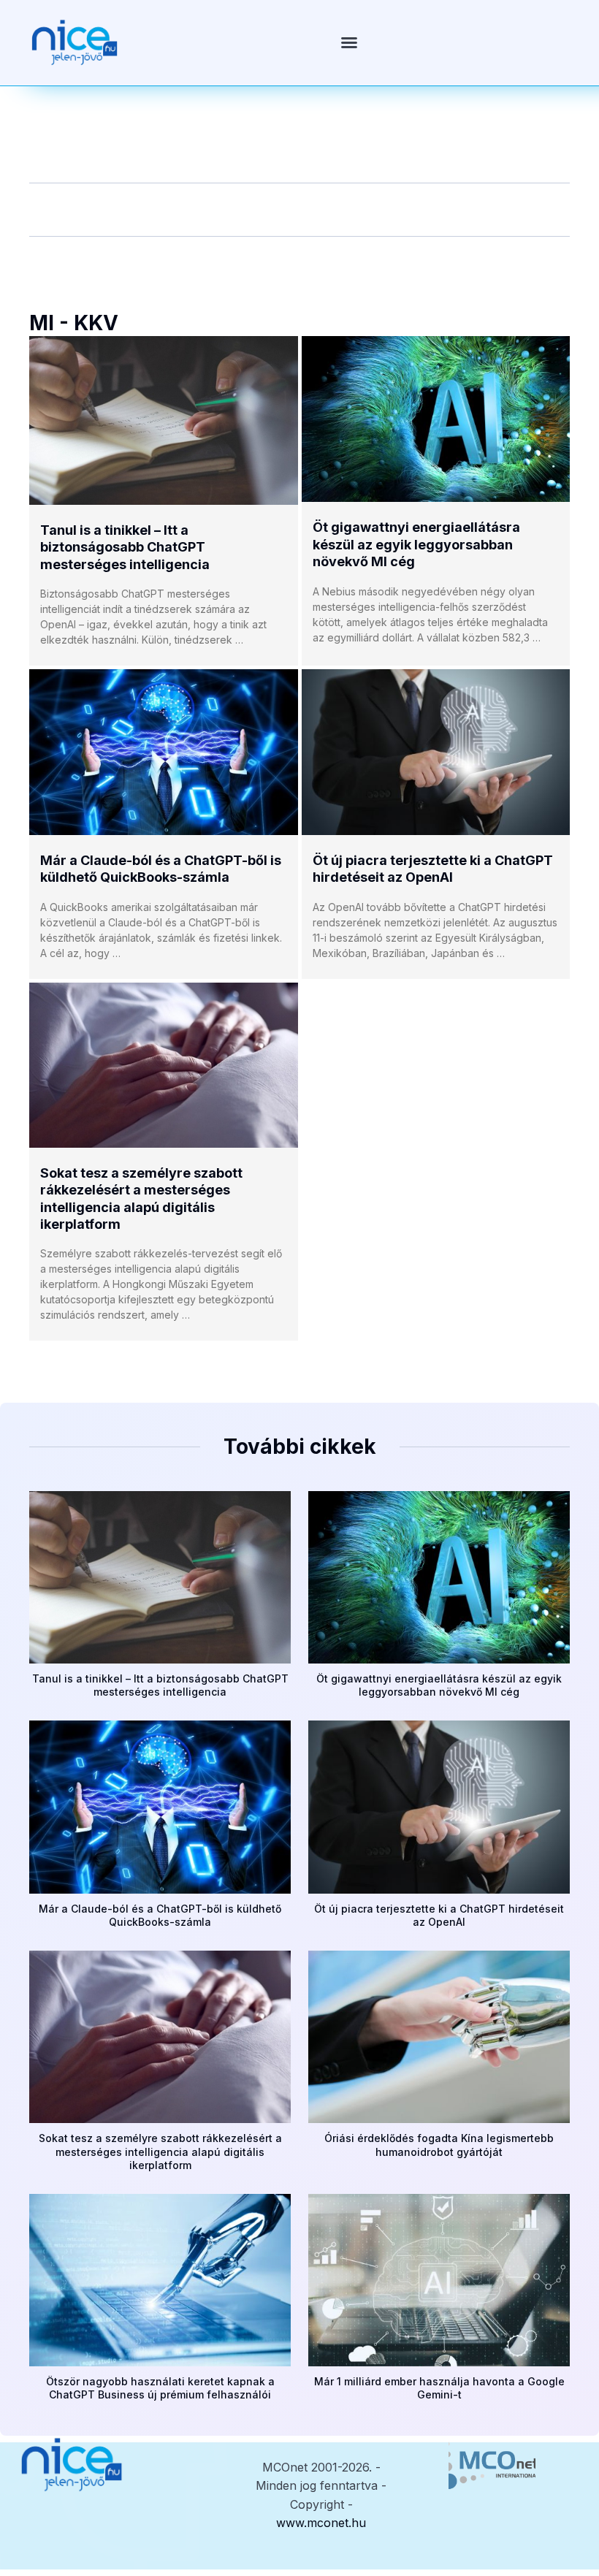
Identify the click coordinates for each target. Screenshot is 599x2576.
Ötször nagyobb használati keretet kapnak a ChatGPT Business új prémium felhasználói (160, 2388)
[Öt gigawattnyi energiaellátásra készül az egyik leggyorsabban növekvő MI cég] (436, 419)
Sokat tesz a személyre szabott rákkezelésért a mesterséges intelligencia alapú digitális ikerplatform (160, 2151)
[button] (349, 42)
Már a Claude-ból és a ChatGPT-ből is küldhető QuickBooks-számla (160, 1915)
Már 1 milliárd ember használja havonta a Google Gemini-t (439, 2388)
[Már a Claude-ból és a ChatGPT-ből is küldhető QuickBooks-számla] (164, 752)
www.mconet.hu (321, 2523)
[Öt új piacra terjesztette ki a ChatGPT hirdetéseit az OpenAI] (436, 752)
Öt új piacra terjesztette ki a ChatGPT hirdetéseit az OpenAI (439, 1915)
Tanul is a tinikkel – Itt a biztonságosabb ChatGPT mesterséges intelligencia (125, 547)
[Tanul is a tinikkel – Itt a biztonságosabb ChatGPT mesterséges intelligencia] (164, 420)
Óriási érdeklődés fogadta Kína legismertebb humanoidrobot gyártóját (439, 2145)
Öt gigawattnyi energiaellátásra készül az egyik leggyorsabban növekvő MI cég (416, 544)
